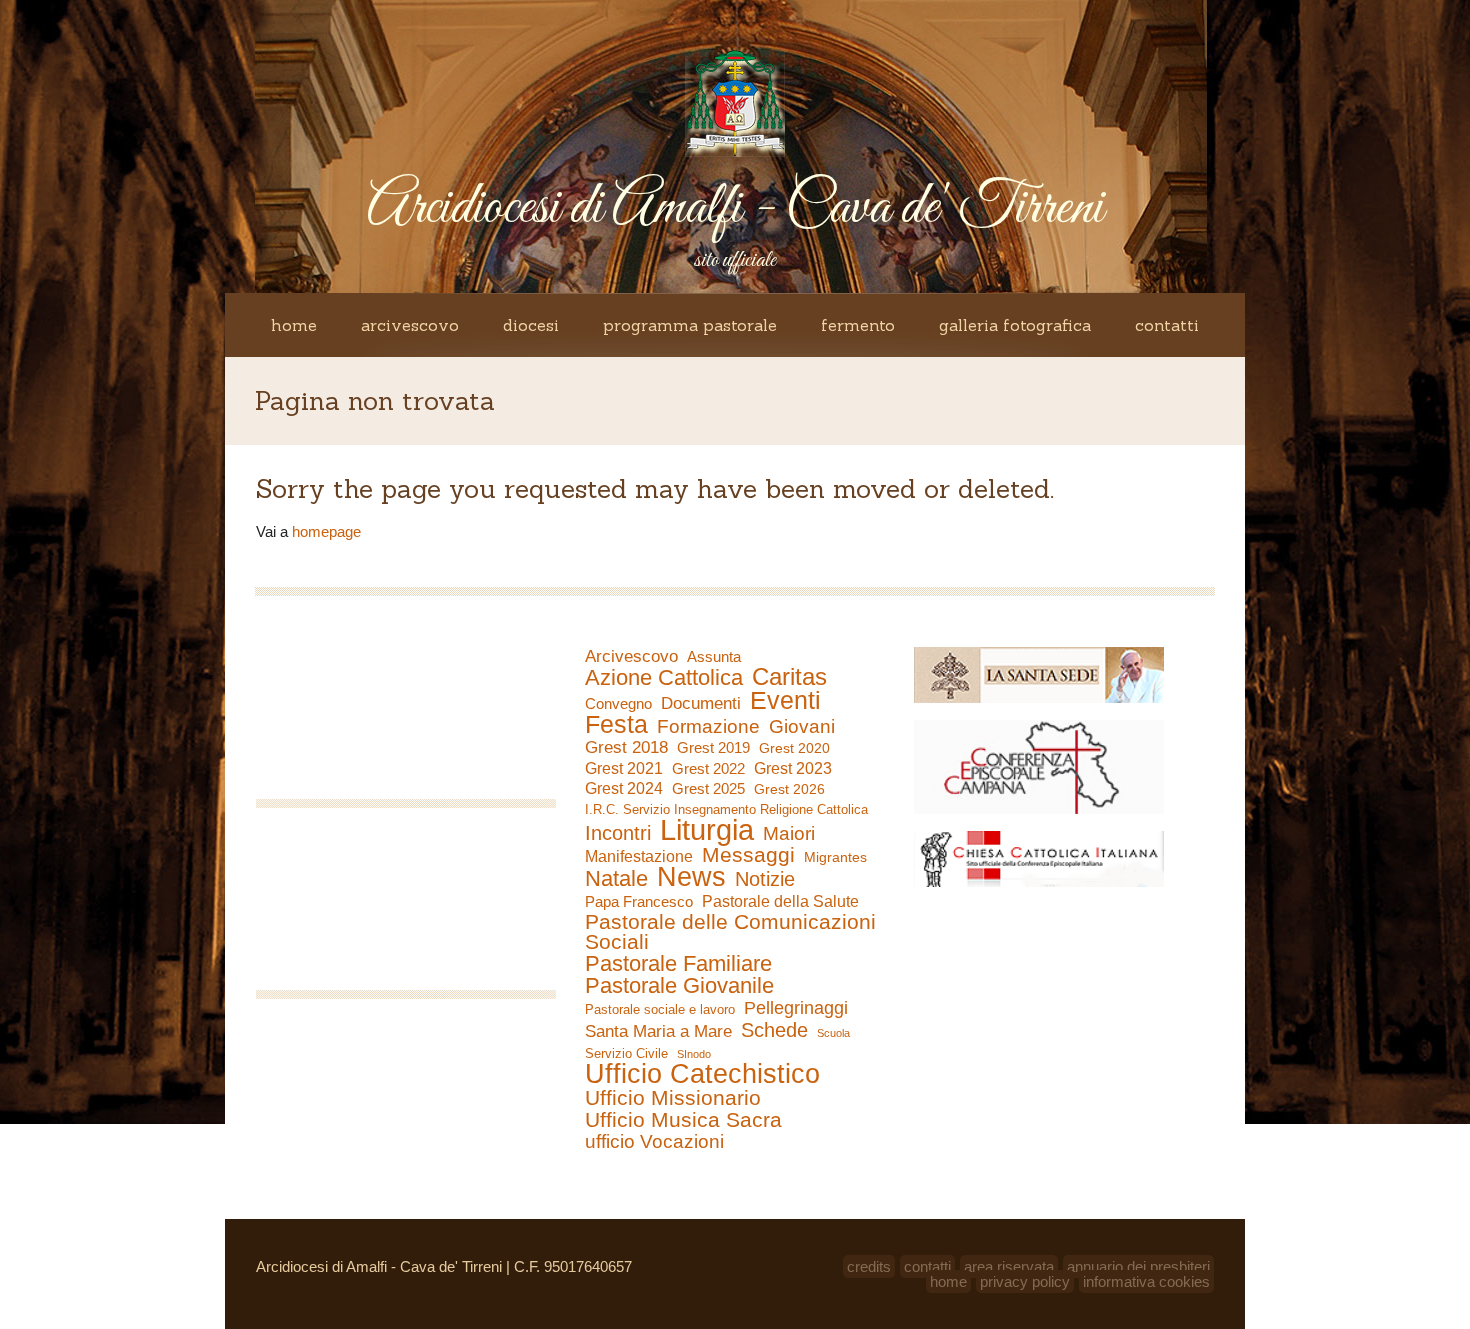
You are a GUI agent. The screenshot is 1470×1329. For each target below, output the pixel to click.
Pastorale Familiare (678, 964)
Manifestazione (639, 856)
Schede (774, 1030)
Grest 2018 (626, 747)
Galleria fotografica (1015, 325)
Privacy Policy (1025, 1281)
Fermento (858, 325)
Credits (869, 1266)
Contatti (1167, 325)
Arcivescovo (410, 325)
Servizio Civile (626, 1053)
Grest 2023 (793, 768)
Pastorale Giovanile (679, 986)
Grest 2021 (624, 768)
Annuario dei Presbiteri (1138, 1266)
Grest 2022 (708, 768)
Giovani (802, 727)
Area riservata (1009, 1266)
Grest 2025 (708, 789)
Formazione (708, 727)
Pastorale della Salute (780, 901)
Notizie (765, 879)
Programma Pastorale (690, 325)
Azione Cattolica (664, 678)
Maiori (789, 834)
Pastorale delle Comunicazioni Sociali (730, 932)
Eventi (785, 700)
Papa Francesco (639, 901)
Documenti (701, 703)
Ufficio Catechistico (702, 1074)
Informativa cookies (1146, 1281)
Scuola (833, 1033)
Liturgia (707, 830)
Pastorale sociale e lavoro (660, 1009)
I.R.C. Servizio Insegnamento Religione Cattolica (726, 809)
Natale (616, 879)
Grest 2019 (713, 747)
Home (294, 325)
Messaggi (748, 855)
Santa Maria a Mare (658, 1031)
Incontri (618, 833)
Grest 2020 (794, 748)
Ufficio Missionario (673, 1098)
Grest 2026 (789, 789)
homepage (326, 531)
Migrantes (835, 857)
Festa (616, 724)
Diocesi (531, 325)
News (691, 877)
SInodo (694, 1054)
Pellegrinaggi (796, 1008)
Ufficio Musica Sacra (683, 1120)
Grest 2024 (624, 788)
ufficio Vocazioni (654, 1142)
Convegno (618, 704)
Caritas (789, 677)
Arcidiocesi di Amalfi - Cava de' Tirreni (735, 208)
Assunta (714, 656)
